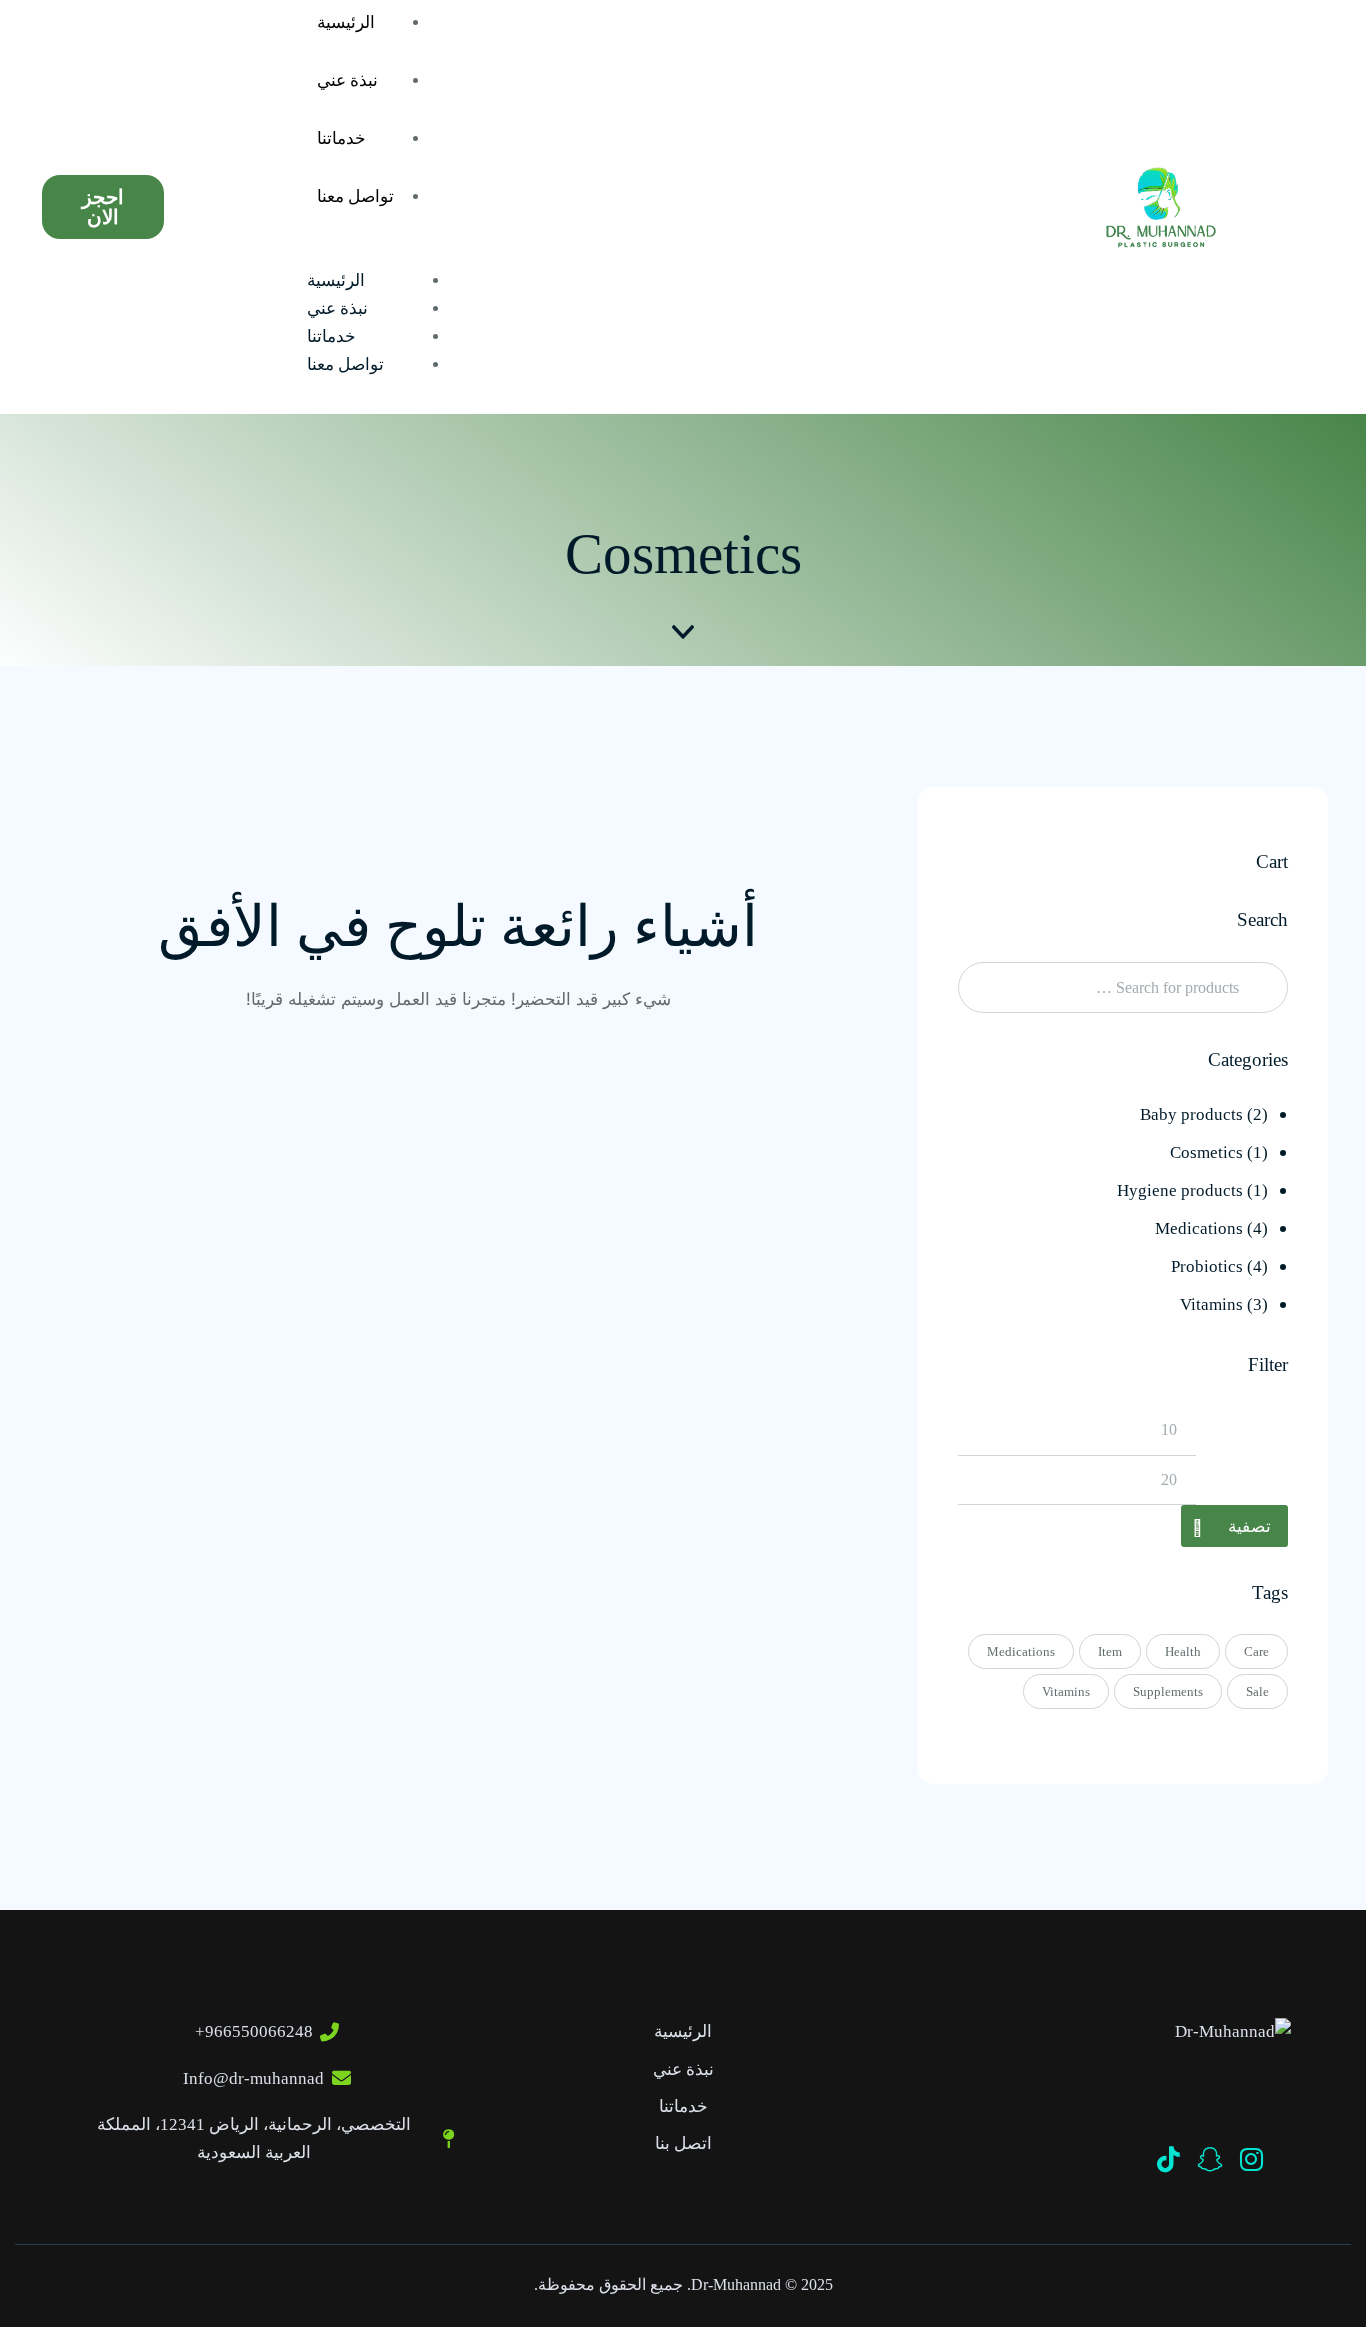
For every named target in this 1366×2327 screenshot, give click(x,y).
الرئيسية (336, 280)
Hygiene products (1180, 1190)
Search (1267, 987)
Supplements (1168, 1691)
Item (1110, 1651)
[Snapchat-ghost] (1210, 2159)
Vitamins (1211, 1304)
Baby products (1191, 1114)
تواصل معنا (355, 196)
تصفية (1249, 1526)
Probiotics (1207, 1266)
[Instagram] (1251, 2159)
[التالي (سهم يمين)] (1331, 1164)
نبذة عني (347, 80)
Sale (1257, 1691)
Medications (1199, 1228)
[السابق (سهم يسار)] (35, 1164)
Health (1183, 1651)
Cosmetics (1206, 1152)
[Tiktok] (1168, 2159)
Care (1256, 1651)
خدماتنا (341, 138)
